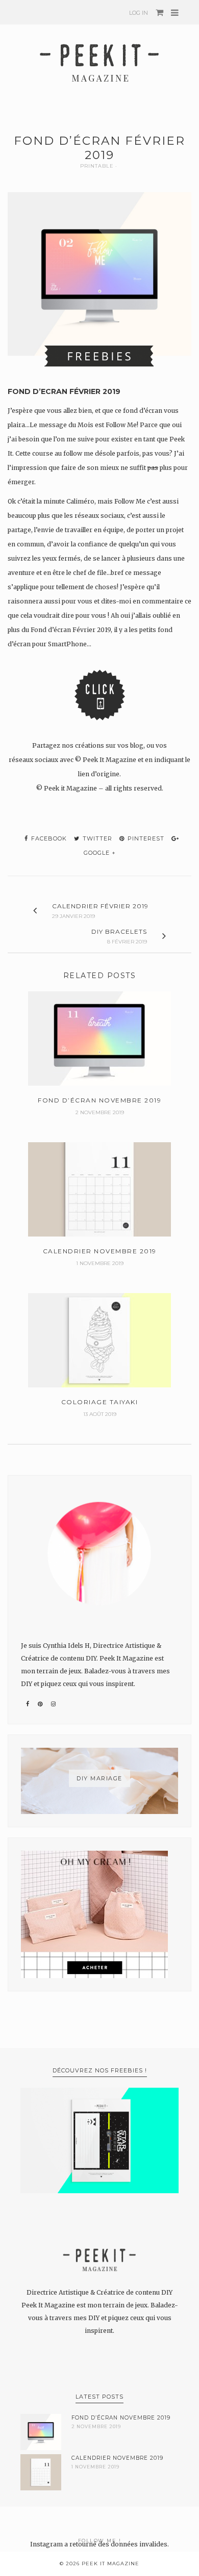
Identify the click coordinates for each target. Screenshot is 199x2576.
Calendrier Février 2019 (100, 906)
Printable (97, 166)
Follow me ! (100, 2541)
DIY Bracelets (119, 931)
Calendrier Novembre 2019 (117, 2458)
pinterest (145, 838)
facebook (48, 838)
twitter (96, 838)
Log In (139, 13)
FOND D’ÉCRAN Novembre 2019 (121, 2418)
